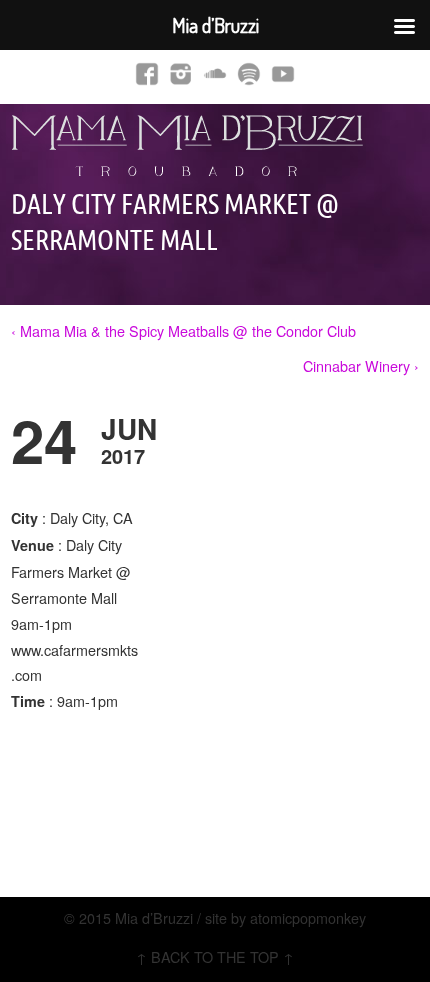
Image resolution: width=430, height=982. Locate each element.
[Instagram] (181, 73)
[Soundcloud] (215, 73)
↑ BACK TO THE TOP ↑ (215, 956)
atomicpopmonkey (308, 917)
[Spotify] (249, 73)
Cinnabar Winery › (361, 365)
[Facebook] (147, 73)
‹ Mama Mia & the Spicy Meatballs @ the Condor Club (183, 330)
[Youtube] (283, 73)
